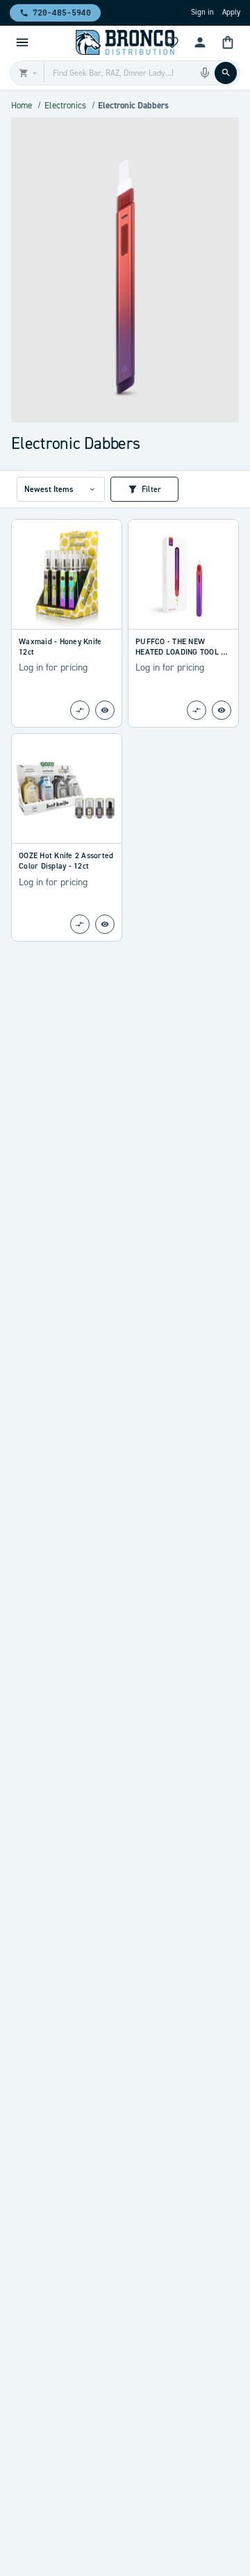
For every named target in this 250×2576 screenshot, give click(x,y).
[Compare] (80, 710)
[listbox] (61, 489)
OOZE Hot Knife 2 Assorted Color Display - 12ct (66, 861)
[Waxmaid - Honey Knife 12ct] (67, 574)
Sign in (202, 12)
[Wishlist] (172, 42)
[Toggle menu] (22, 42)
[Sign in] (200, 42)
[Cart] (228, 42)
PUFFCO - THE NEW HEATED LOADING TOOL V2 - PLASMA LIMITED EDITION (183, 647)
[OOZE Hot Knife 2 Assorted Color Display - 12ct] (67, 788)
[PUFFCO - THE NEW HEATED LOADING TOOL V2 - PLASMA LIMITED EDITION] (183, 574)
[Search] (226, 73)
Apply (231, 12)
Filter (151, 489)
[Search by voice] (205, 73)
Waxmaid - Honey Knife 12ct (60, 647)
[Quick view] (105, 710)
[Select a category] (27, 73)
